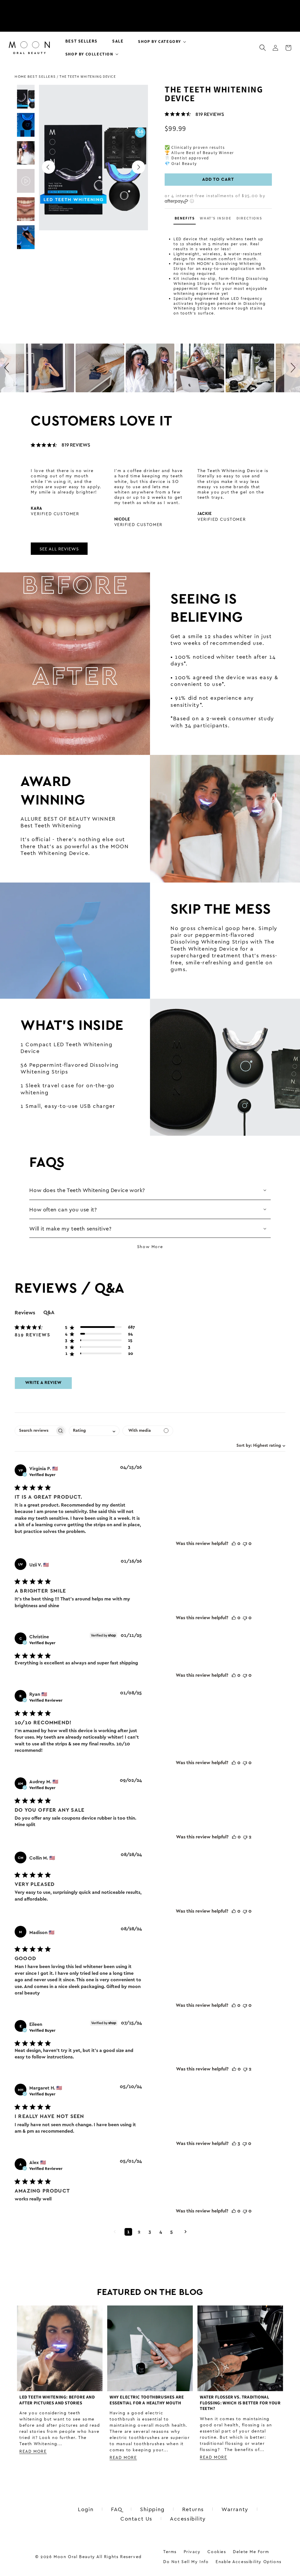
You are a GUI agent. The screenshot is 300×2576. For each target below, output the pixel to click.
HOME (21, 76)
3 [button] (150, 2232)
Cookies (217, 2552)
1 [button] (128, 2232)
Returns (193, 2509)
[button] (160, 41)
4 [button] (161, 2232)
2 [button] (139, 2232)
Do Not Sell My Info (186, 2562)
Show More (150, 1246)
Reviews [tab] (25, 1313)
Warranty (235, 2509)
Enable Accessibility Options (249, 2562)
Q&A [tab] (49, 1312)
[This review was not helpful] (245, 1544)
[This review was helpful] (234, 1544)
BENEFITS (185, 218)
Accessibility (188, 2518)
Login (86, 2509)
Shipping (152, 2509)
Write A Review (43, 1383)
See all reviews (59, 549)
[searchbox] (35, 1431)
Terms (170, 2552)
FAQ (117, 2509)
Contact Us (136, 2518)
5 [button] (172, 2232)
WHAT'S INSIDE (215, 218)
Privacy (192, 2552)
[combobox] (260, 1446)
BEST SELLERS (42, 76)
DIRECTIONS (249, 218)
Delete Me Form (251, 2552)
